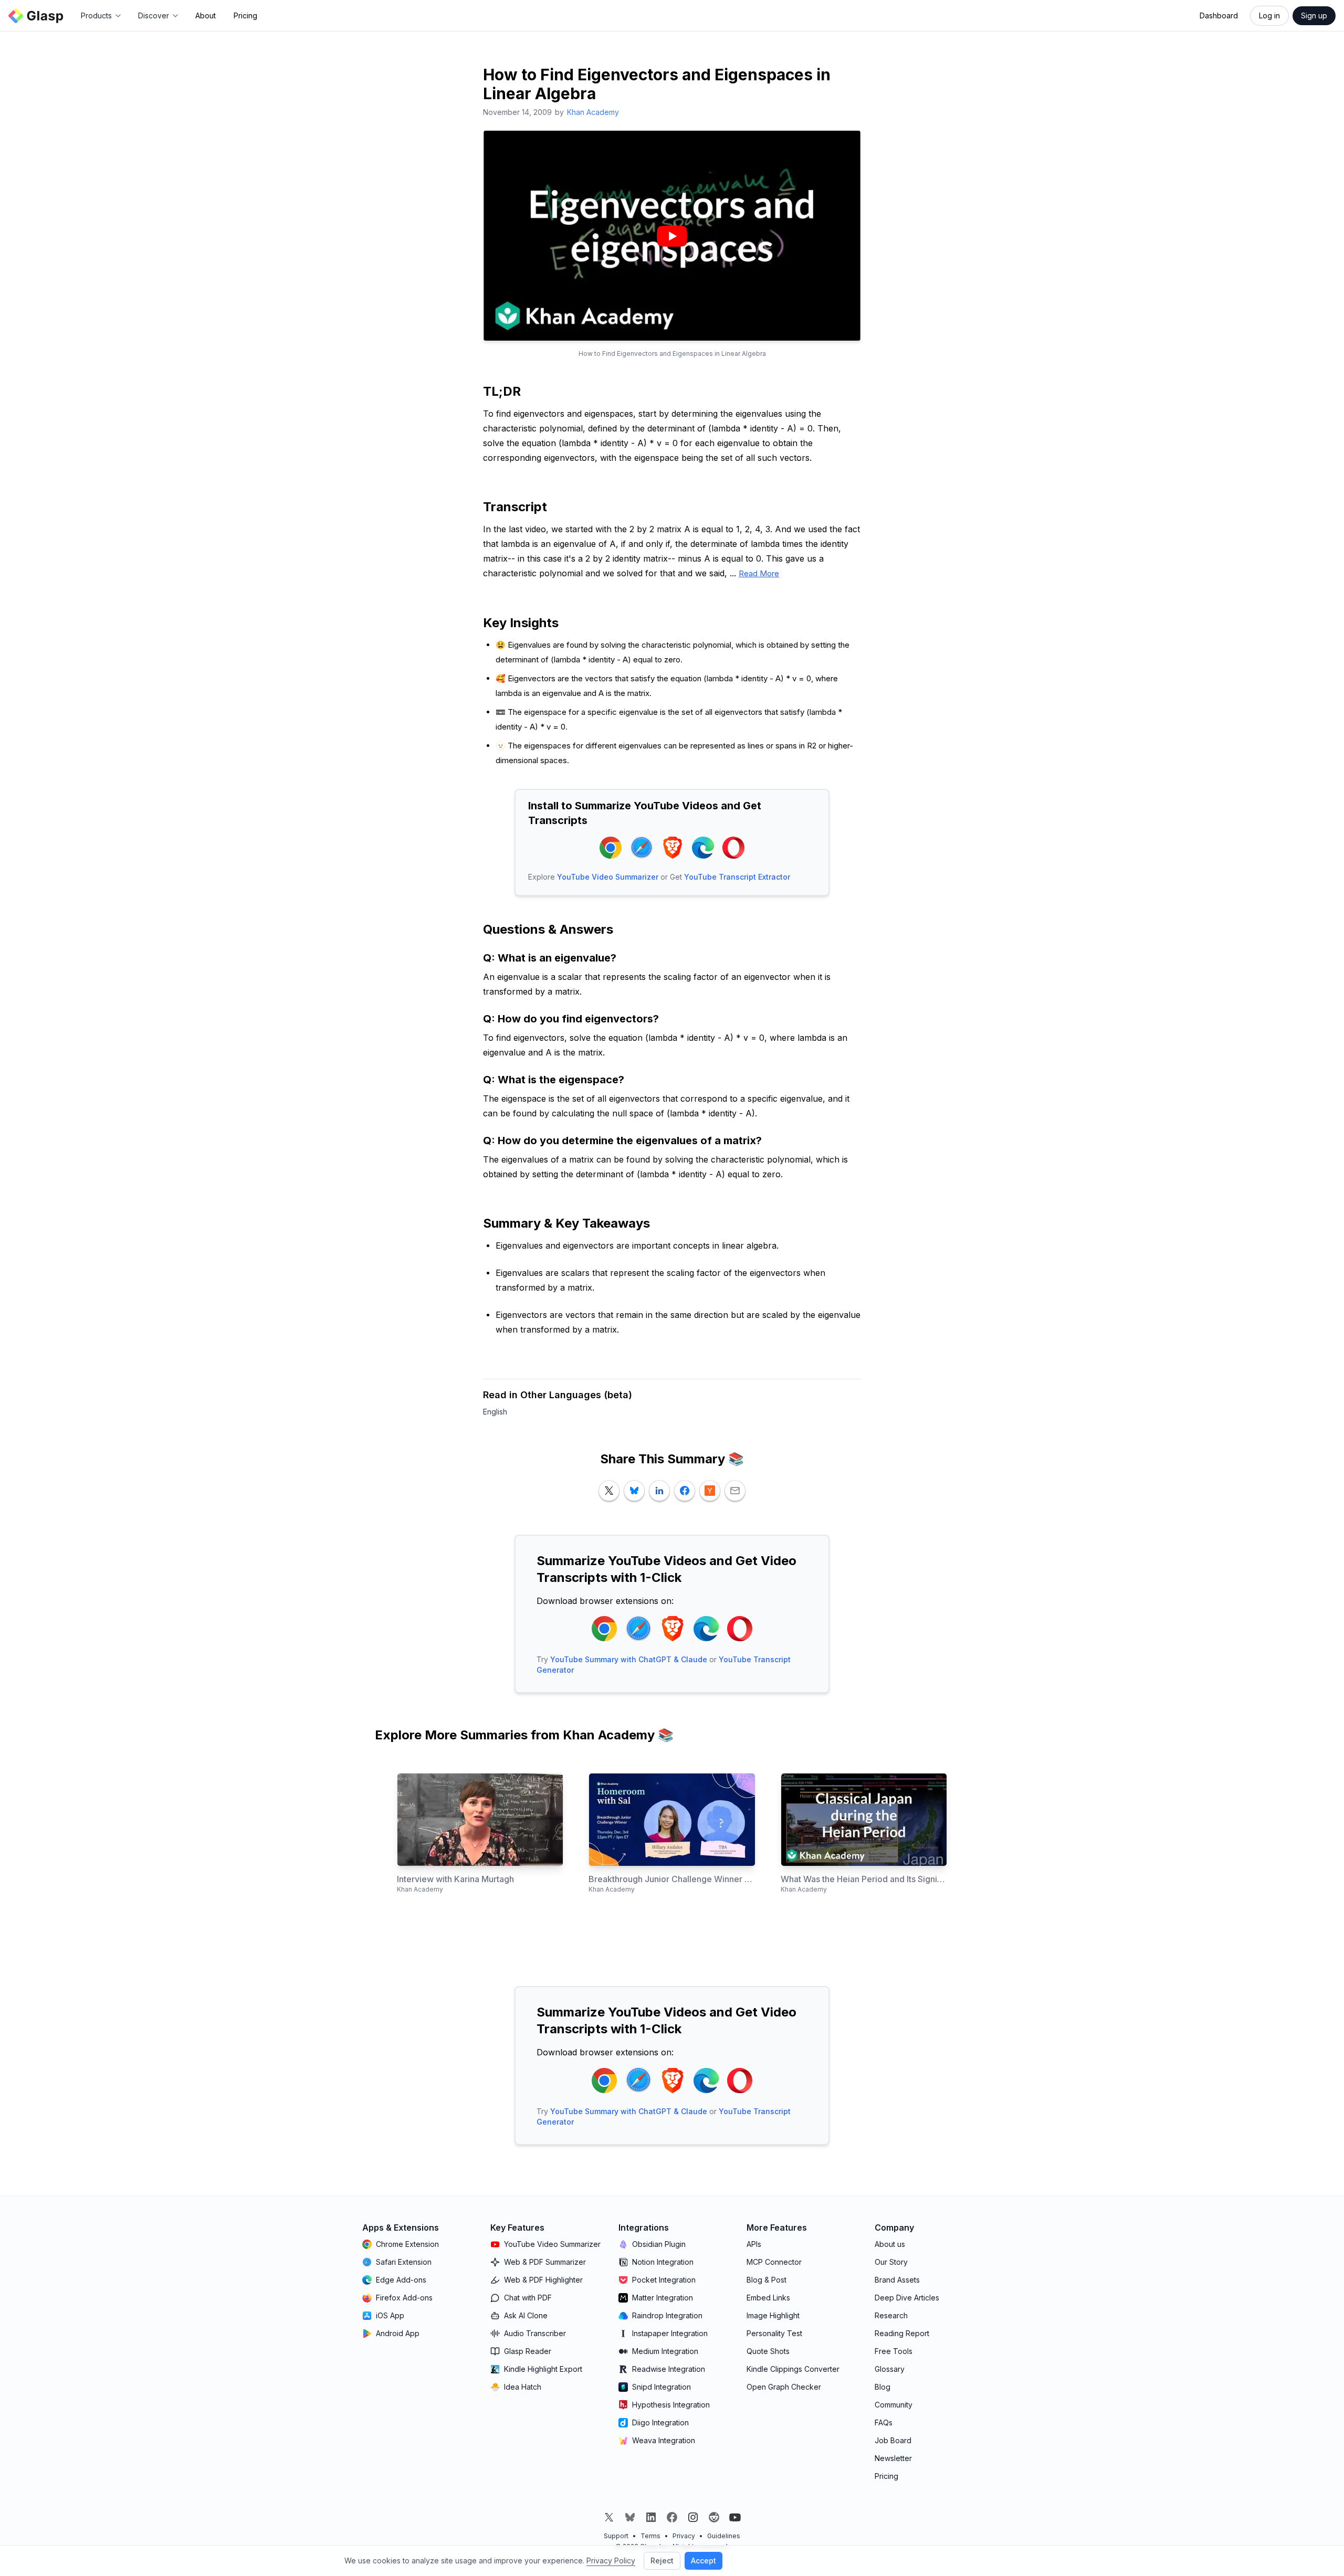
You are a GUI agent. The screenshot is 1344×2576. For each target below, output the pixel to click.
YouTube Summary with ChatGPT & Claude (629, 1659)
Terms (650, 2536)
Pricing (245, 15)
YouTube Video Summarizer (608, 877)
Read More (759, 573)
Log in (1269, 15)
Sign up (1314, 15)
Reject (662, 2561)
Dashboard (1219, 15)
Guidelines (724, 2536)
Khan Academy (593, 112)
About (206, 15)
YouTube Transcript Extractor (737, 877)
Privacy (684, 2536)
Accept (703, 2561)
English (495, 1412)
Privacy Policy (611, 2561)
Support (616, 2536)
